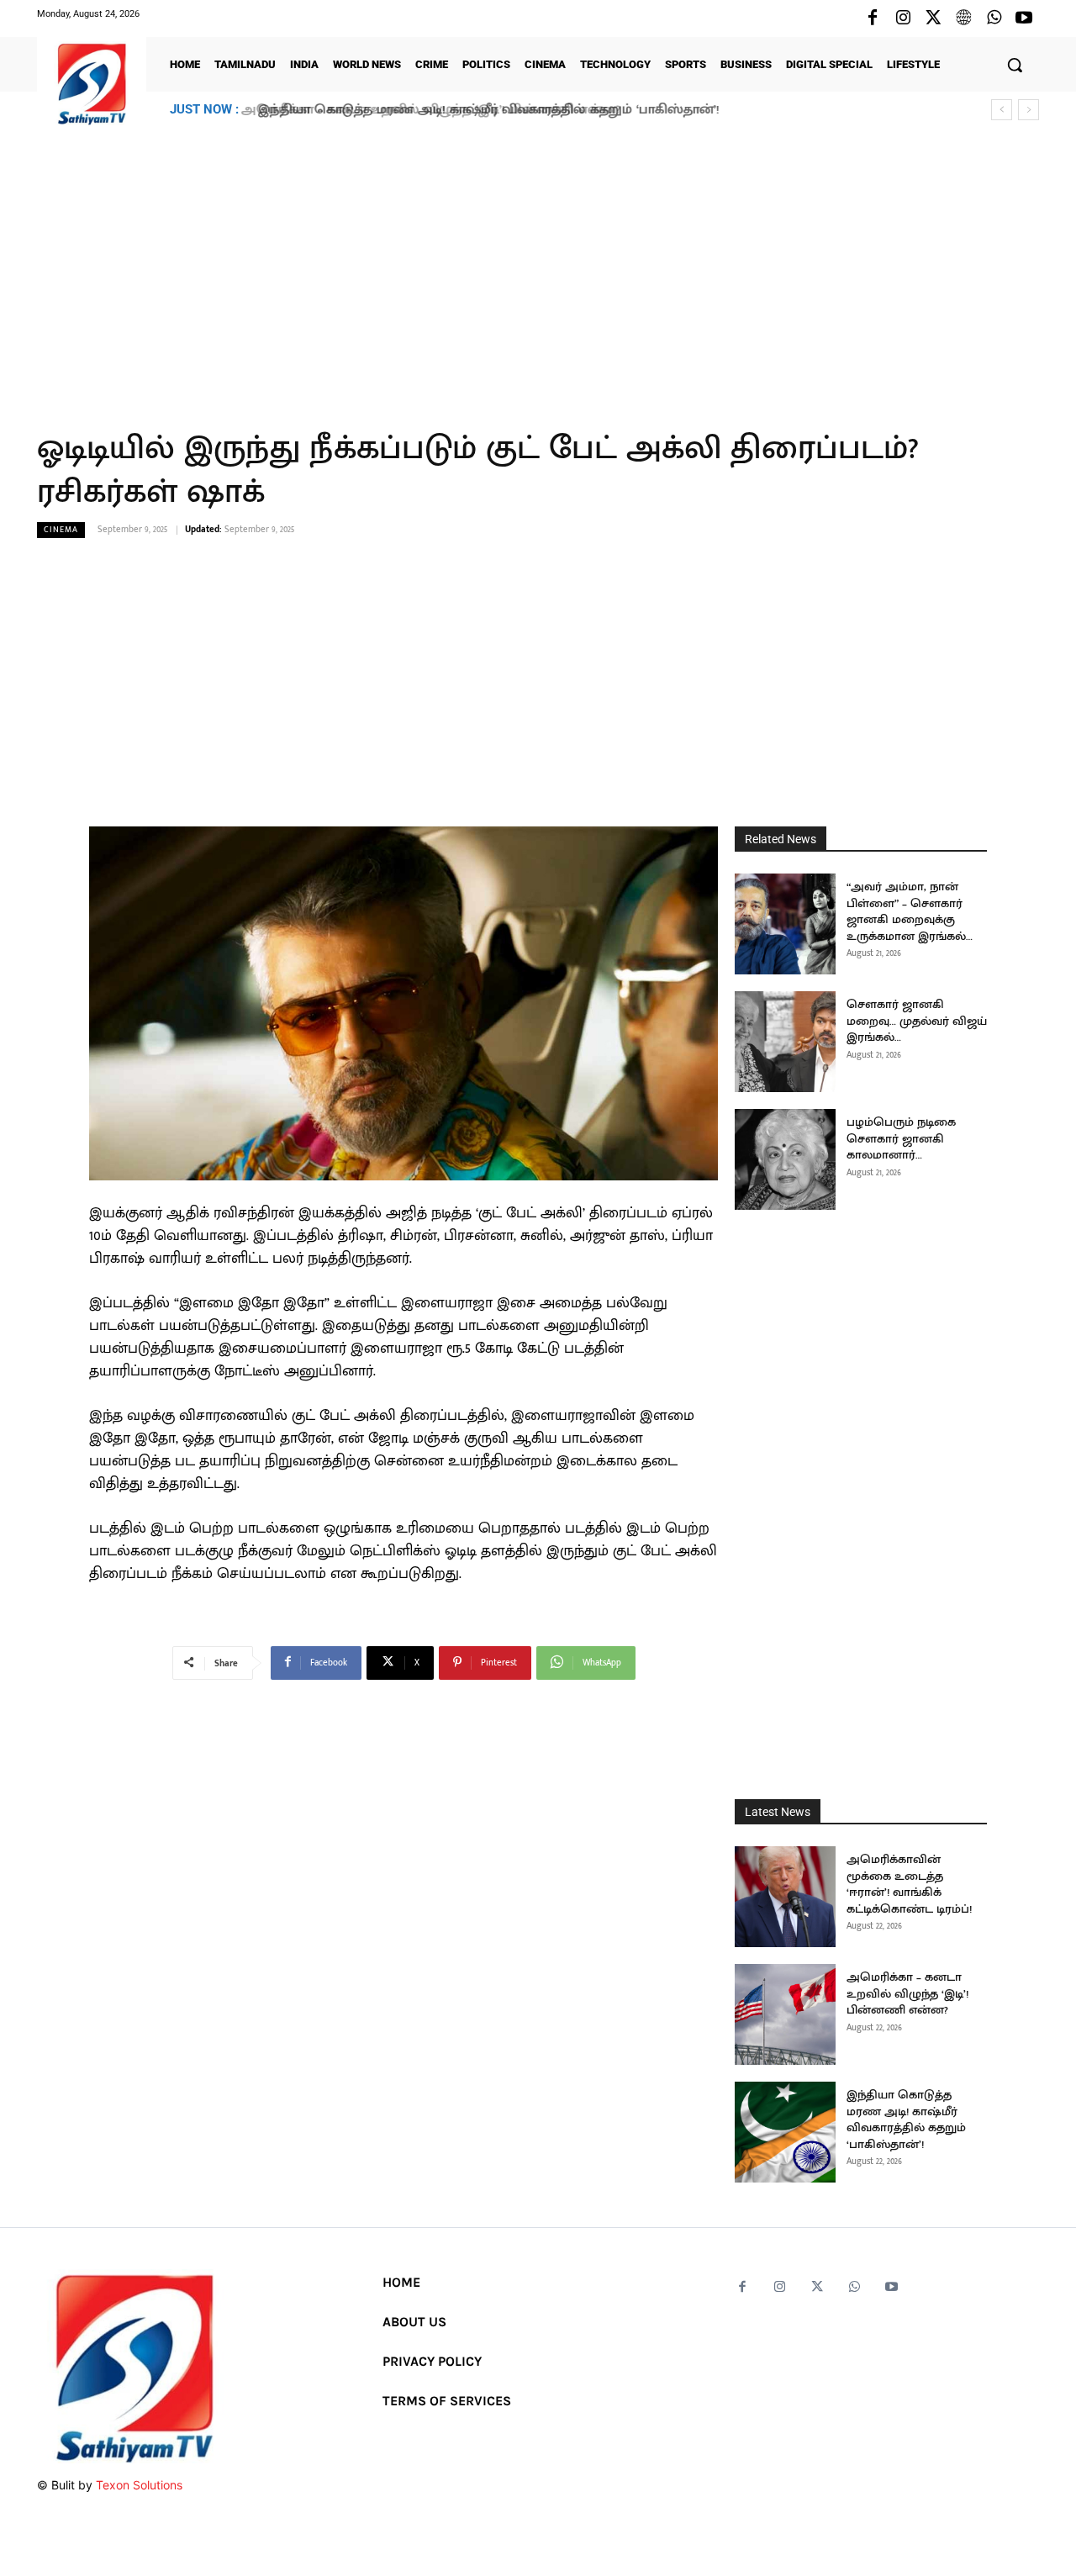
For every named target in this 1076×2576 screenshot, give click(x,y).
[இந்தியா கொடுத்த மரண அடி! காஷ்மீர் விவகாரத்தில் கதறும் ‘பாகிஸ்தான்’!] (785, 2132)
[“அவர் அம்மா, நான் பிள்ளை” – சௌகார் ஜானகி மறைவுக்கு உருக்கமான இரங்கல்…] (785, 924)
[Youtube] (1024, 18)
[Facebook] (873, 18)
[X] (933, 18)
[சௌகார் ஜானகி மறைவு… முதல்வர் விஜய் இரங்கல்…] (785, 1042)
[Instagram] (903, 18)
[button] (1015, 65)
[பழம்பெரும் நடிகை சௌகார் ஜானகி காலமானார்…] (785, 1159)
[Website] (963, 18)
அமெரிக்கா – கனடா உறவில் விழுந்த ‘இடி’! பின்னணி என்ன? (907, 1993)
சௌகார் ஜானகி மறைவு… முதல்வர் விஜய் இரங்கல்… (917, 1021)
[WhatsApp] (994, 18)
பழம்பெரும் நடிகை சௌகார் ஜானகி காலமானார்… (901, 1138)
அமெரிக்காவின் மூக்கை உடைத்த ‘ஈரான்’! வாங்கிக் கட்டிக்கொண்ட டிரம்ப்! (909, 1884)
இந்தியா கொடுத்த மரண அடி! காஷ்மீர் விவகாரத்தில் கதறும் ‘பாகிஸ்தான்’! (482, 110)
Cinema (61, 530)
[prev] (1002, 110)
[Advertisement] (538, 268)
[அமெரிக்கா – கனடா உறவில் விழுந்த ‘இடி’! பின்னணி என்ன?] (785, 2014)
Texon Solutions (139, 2485)
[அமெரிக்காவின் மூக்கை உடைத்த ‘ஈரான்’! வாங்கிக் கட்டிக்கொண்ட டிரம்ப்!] (785, 1897)
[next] (1029, 110)
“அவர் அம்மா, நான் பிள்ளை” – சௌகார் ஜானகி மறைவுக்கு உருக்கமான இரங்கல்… (910, 911)
